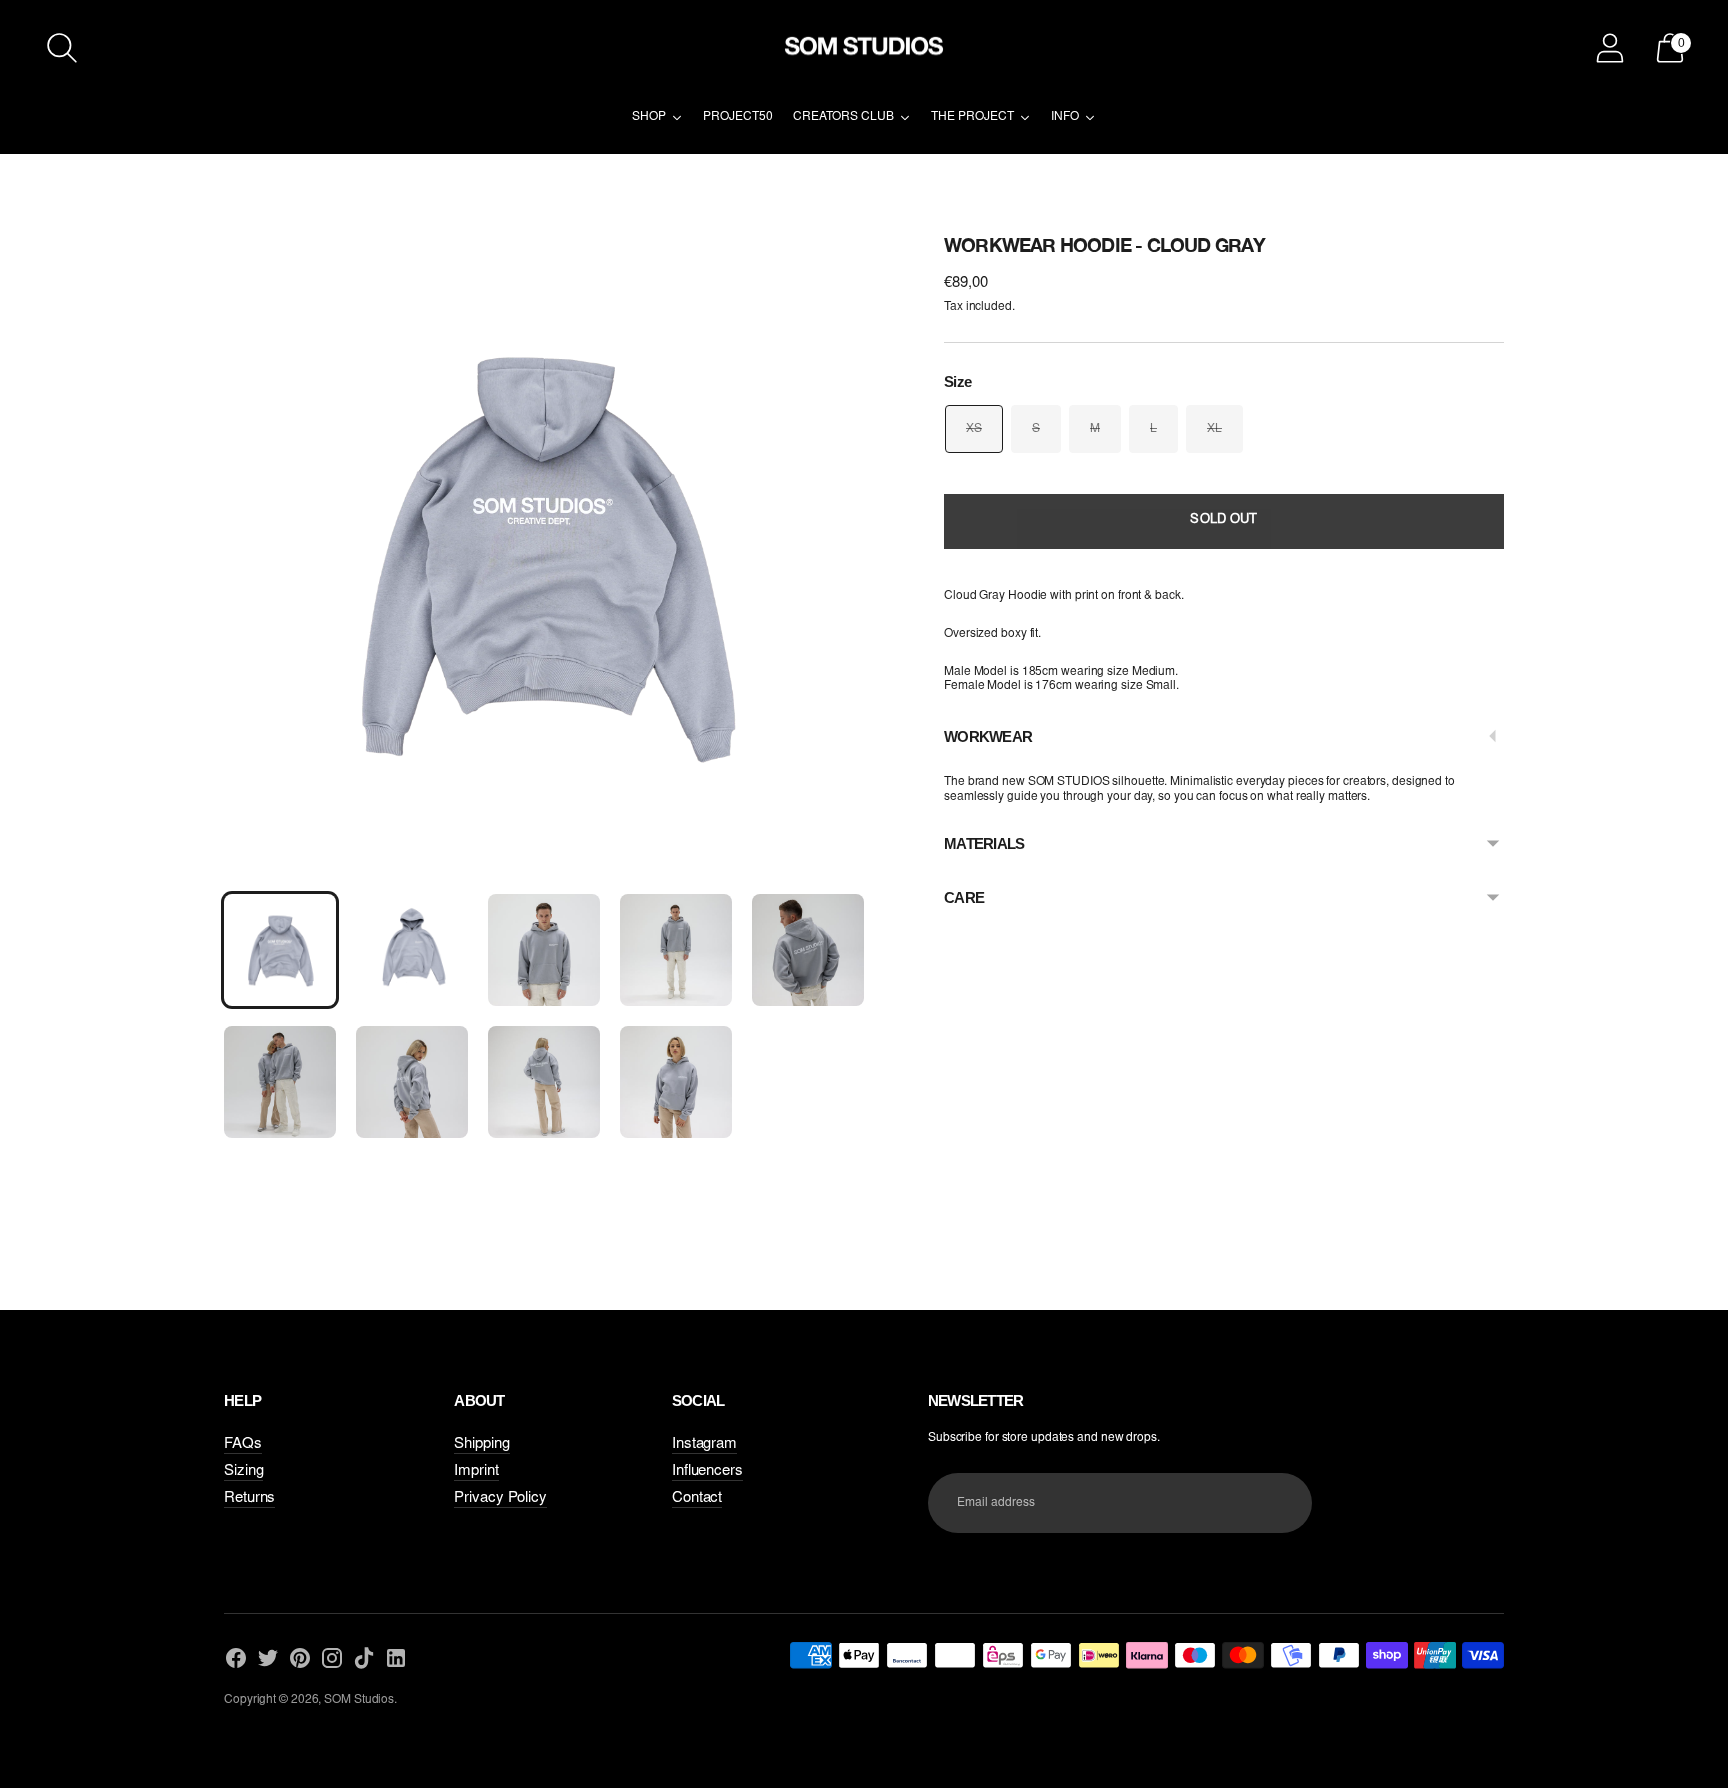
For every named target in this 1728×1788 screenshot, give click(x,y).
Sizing (243, 1471)
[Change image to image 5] (808, 950)
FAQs (243, 1444)
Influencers (707, 1471)
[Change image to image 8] (544, 1082)
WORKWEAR (988, 736)
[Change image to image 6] (280, 1082)
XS (974, 429)
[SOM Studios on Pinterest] (300, 1660)
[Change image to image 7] (412, 1082)
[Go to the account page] (1610, 48)
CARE (964, 897)
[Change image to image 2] (412, 950)
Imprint (476, 1471)
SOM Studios (359, 1700)
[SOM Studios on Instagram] (332, 1660)
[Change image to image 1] (280, 950)
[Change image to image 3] (544, 950)
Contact (697, 1498)
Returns (249, 1498)
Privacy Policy (500, 1498)
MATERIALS (984, 843)
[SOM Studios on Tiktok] (364, 1660)
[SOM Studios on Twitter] (268, 1660)
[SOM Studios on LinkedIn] (396, 1660)
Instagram (704, 1444)
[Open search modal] (62, 48)
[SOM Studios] (864, 48)
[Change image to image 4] (676, 950)
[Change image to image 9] (676, 1082)
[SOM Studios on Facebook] (236, 1660)
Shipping (481, 1444)
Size (957, 381)
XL (1214, 429)
